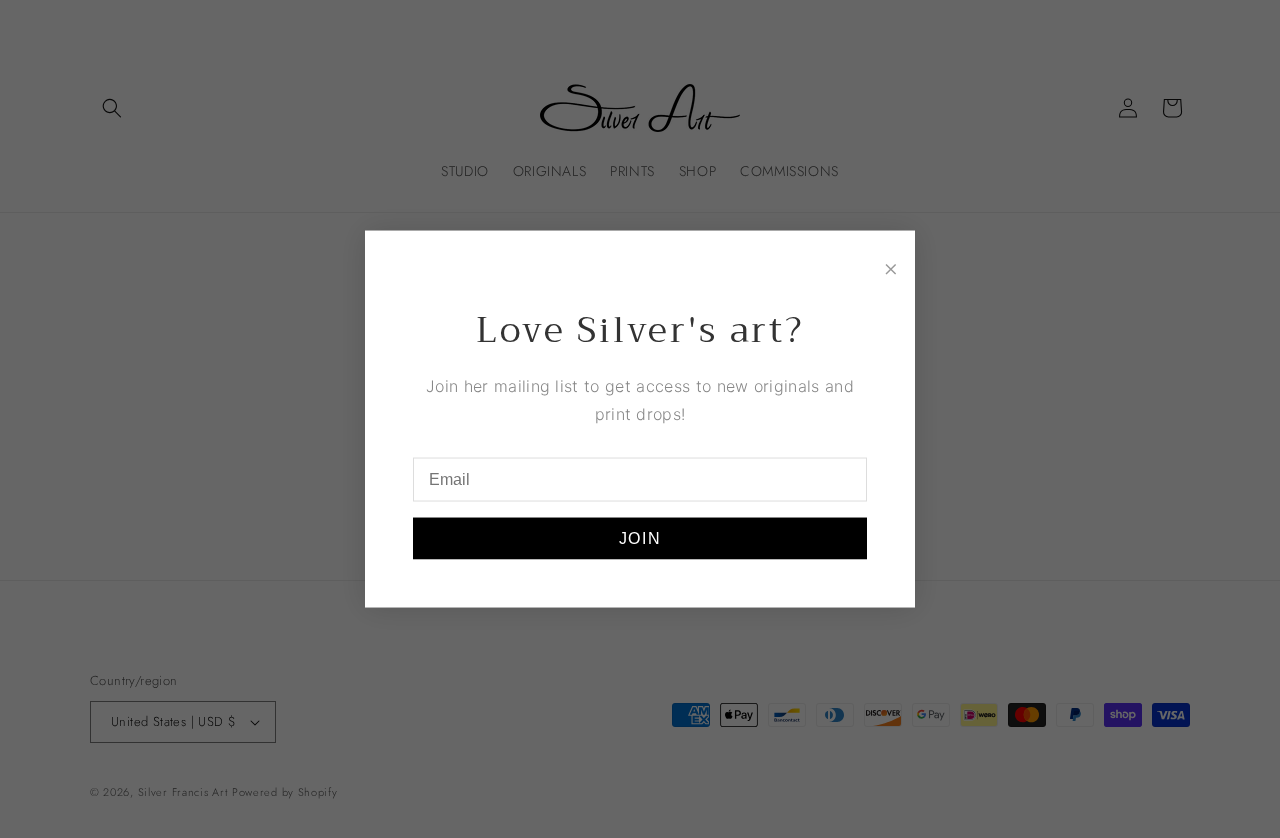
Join (640, 537)
